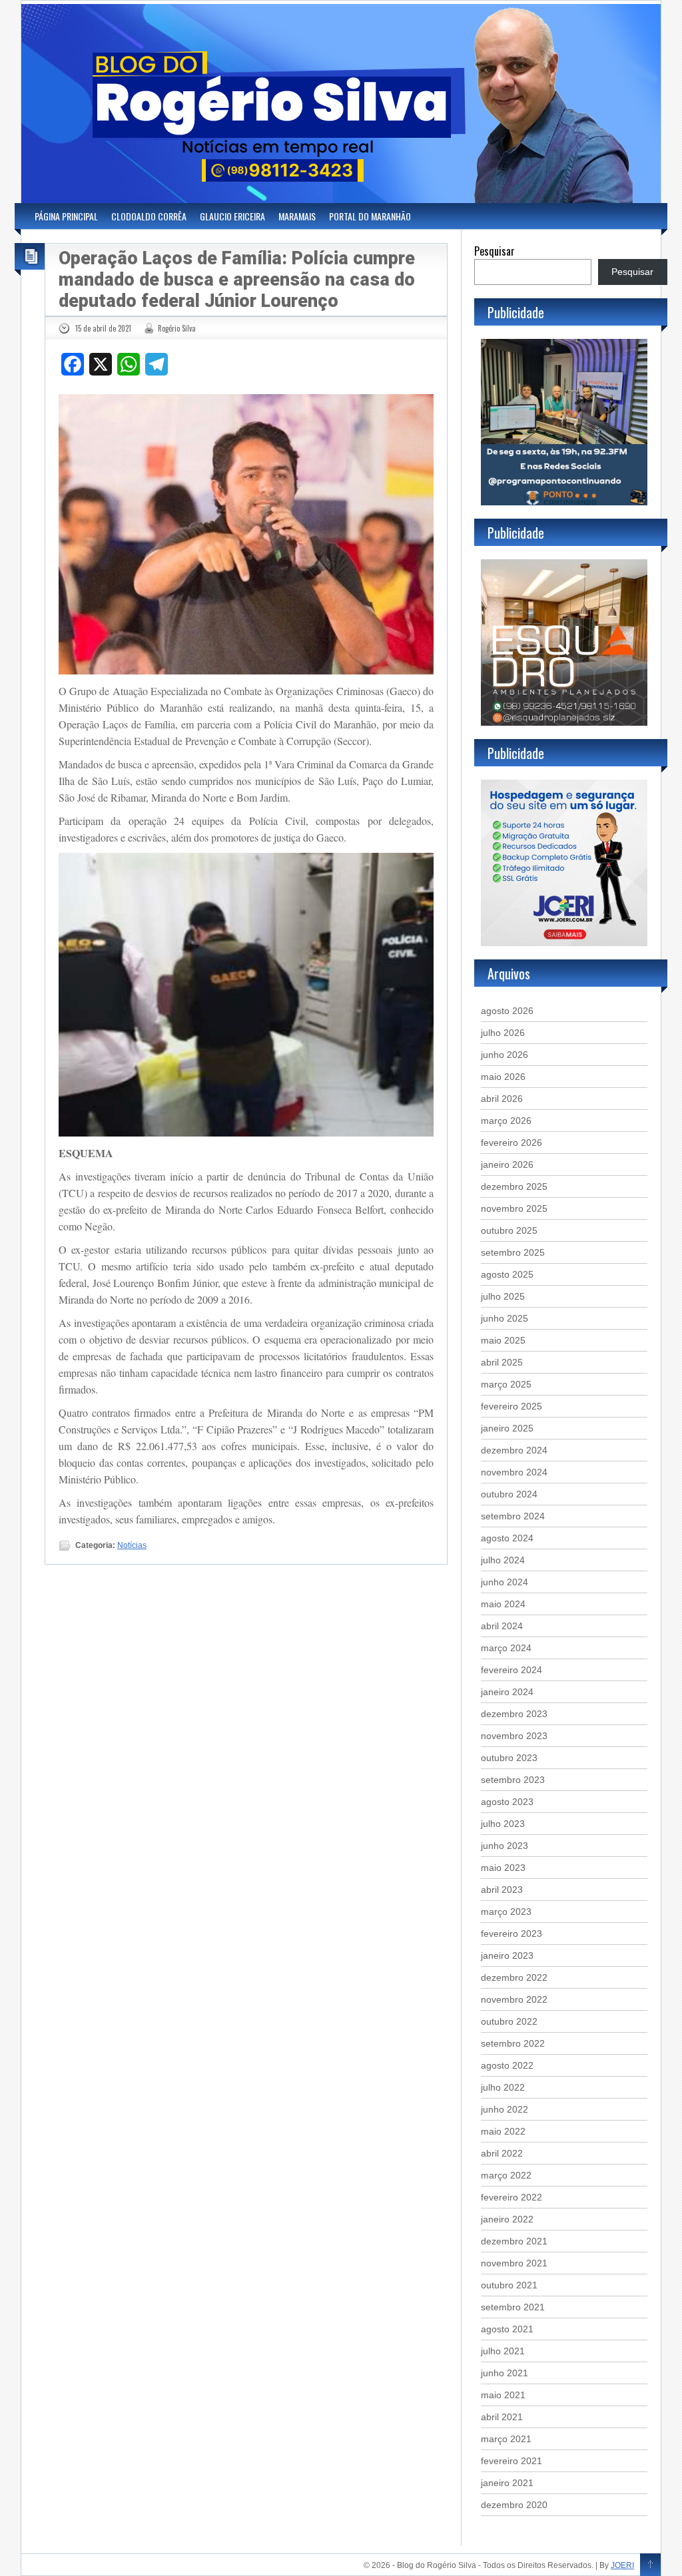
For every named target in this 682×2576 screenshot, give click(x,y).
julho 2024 (503, 1560)
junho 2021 (505, 2373)
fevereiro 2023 (511, 1933)
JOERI (622, 2565)
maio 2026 (503, 1077)
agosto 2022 (507, 2065)
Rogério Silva (177, 328)
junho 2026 (505, 1055)
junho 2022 (505, 2109)
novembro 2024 (514, 1472)
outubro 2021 (509, 2285)
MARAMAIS (297, 216)
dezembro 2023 (514, 1714)
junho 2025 (505, 1318)
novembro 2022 (514, 1999)
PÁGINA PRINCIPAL (66, 216)
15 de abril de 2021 (103, 328)
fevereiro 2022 (511, 2197)
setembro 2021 (513, 2307)
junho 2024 (505, 1582)
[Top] (650, 2565)
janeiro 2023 (507, 1955)
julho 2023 (503, 1824)
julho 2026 (503, 1033)
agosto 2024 (507, 1538)
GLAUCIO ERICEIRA (232, 216)
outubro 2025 (509, 1230)
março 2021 (506, 2439)
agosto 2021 (507, 2329)
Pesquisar (495, 251)
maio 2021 (503, 2395)
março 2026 (506, 1121)
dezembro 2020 (514, 2505)
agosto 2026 (507, 1011)
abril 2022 (502, 2153)
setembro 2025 (513, 1252)
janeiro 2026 (507, 1164)
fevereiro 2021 (511, 2461)
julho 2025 (503, 1296)
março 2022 (506, 2175)
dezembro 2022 (514, 1977)
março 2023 (506, 1912)
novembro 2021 (514, 2263)
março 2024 (506, 1648)
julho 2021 (503, 2351)
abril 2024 (502, 1626)
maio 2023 (503, 1868)
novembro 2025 (514, 1208)
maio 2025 (503, 1340)
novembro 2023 (514, 1736)
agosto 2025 (507, 1274)
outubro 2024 (509, 1494)
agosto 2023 (507, 1802)
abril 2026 (502, 1099)
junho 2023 (505, 1846)
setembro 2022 (513, 2043)
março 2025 (506, 1384)
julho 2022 (503, 2087)
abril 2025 (502, 1362)
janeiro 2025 (507, 1428)
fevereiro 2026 (511, 1143)
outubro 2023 (509, 1758)
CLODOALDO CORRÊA (149, 216)
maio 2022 (503, 2131)
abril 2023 (502, 1890)
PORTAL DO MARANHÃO (370, 216)
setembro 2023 (513, 1780)
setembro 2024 (513, 1516)
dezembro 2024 (514, 1450)
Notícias (132, 1545)
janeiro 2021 (507, 2483)
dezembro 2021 (514, 2241)
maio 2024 (503, 1604)
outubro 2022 (509, 2021)
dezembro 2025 (514, 1186)
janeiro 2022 (507, 2219)
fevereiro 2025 (511, 1406)
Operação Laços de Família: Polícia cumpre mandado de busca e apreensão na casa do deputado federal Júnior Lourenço (237, 280)
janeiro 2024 (507, 1692)
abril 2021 (502, 2417)
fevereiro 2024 (511, 1670)
